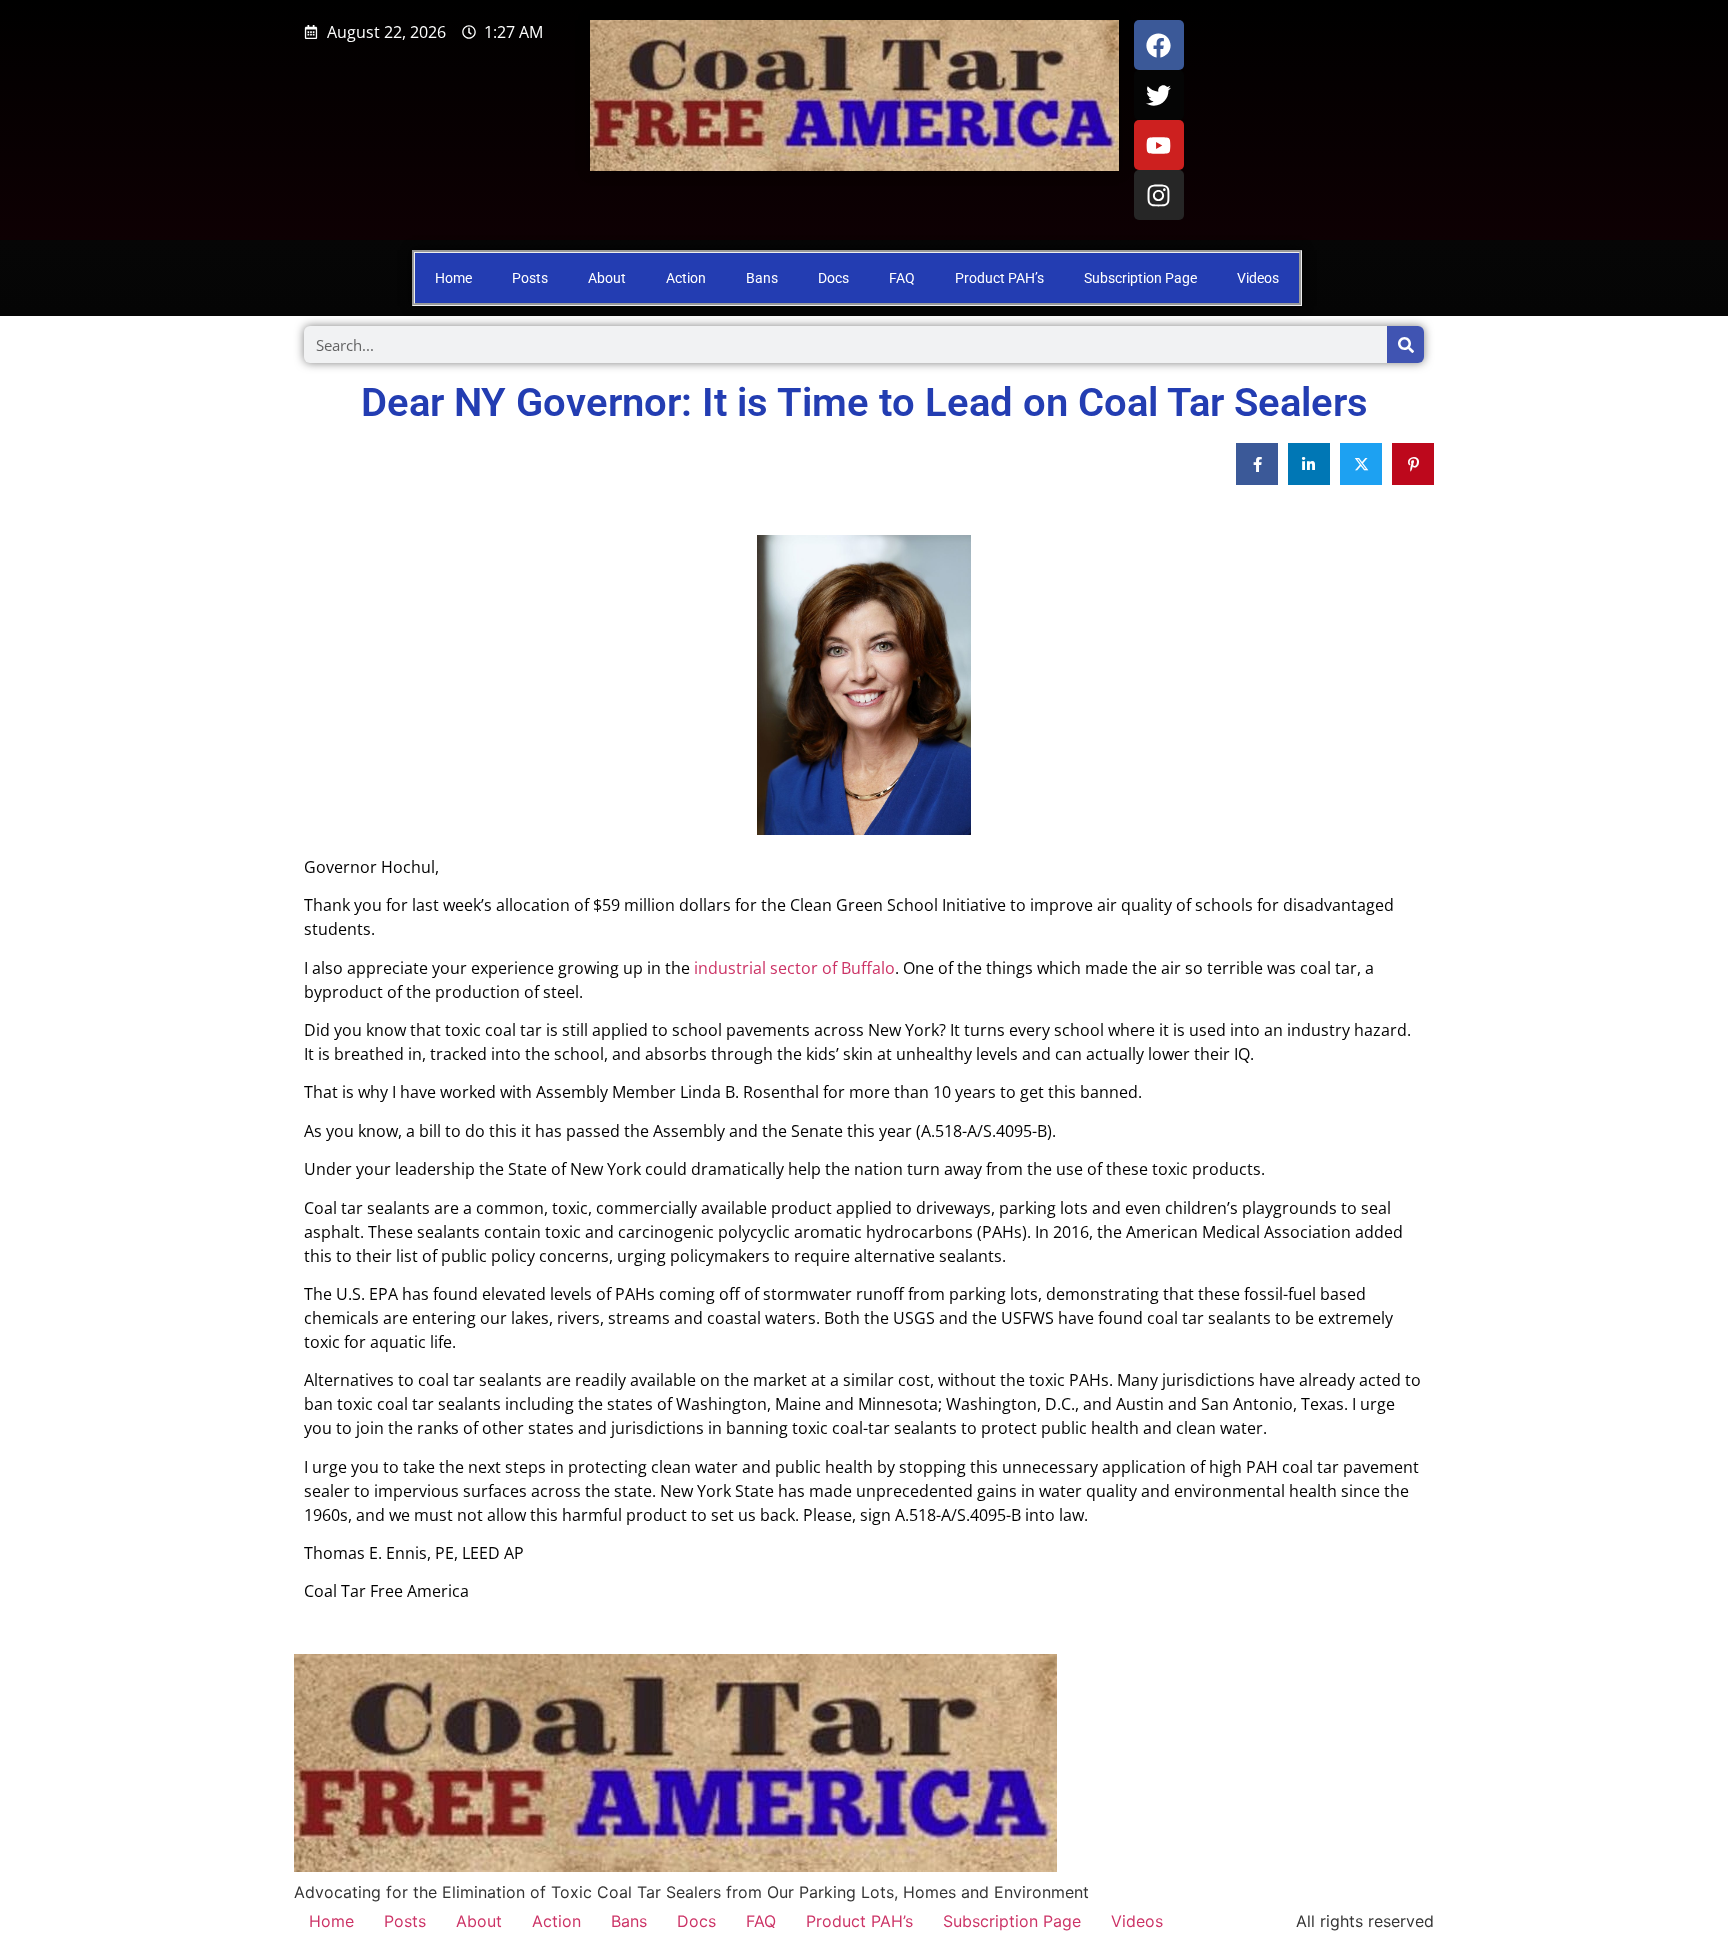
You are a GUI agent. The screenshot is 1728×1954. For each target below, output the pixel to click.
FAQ (902, 278)
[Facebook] (1159, 45)
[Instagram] (1159, 195)
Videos (1258, 278)
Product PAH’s (999, 278)
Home (453, 278)
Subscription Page (1140, 278)
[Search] (1405, 344)
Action (686, 278)
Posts (530, 278)
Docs (833, 278)
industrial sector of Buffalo (792, 968)
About (607, 278)
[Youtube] (1159, 145)
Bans (762, 278)
